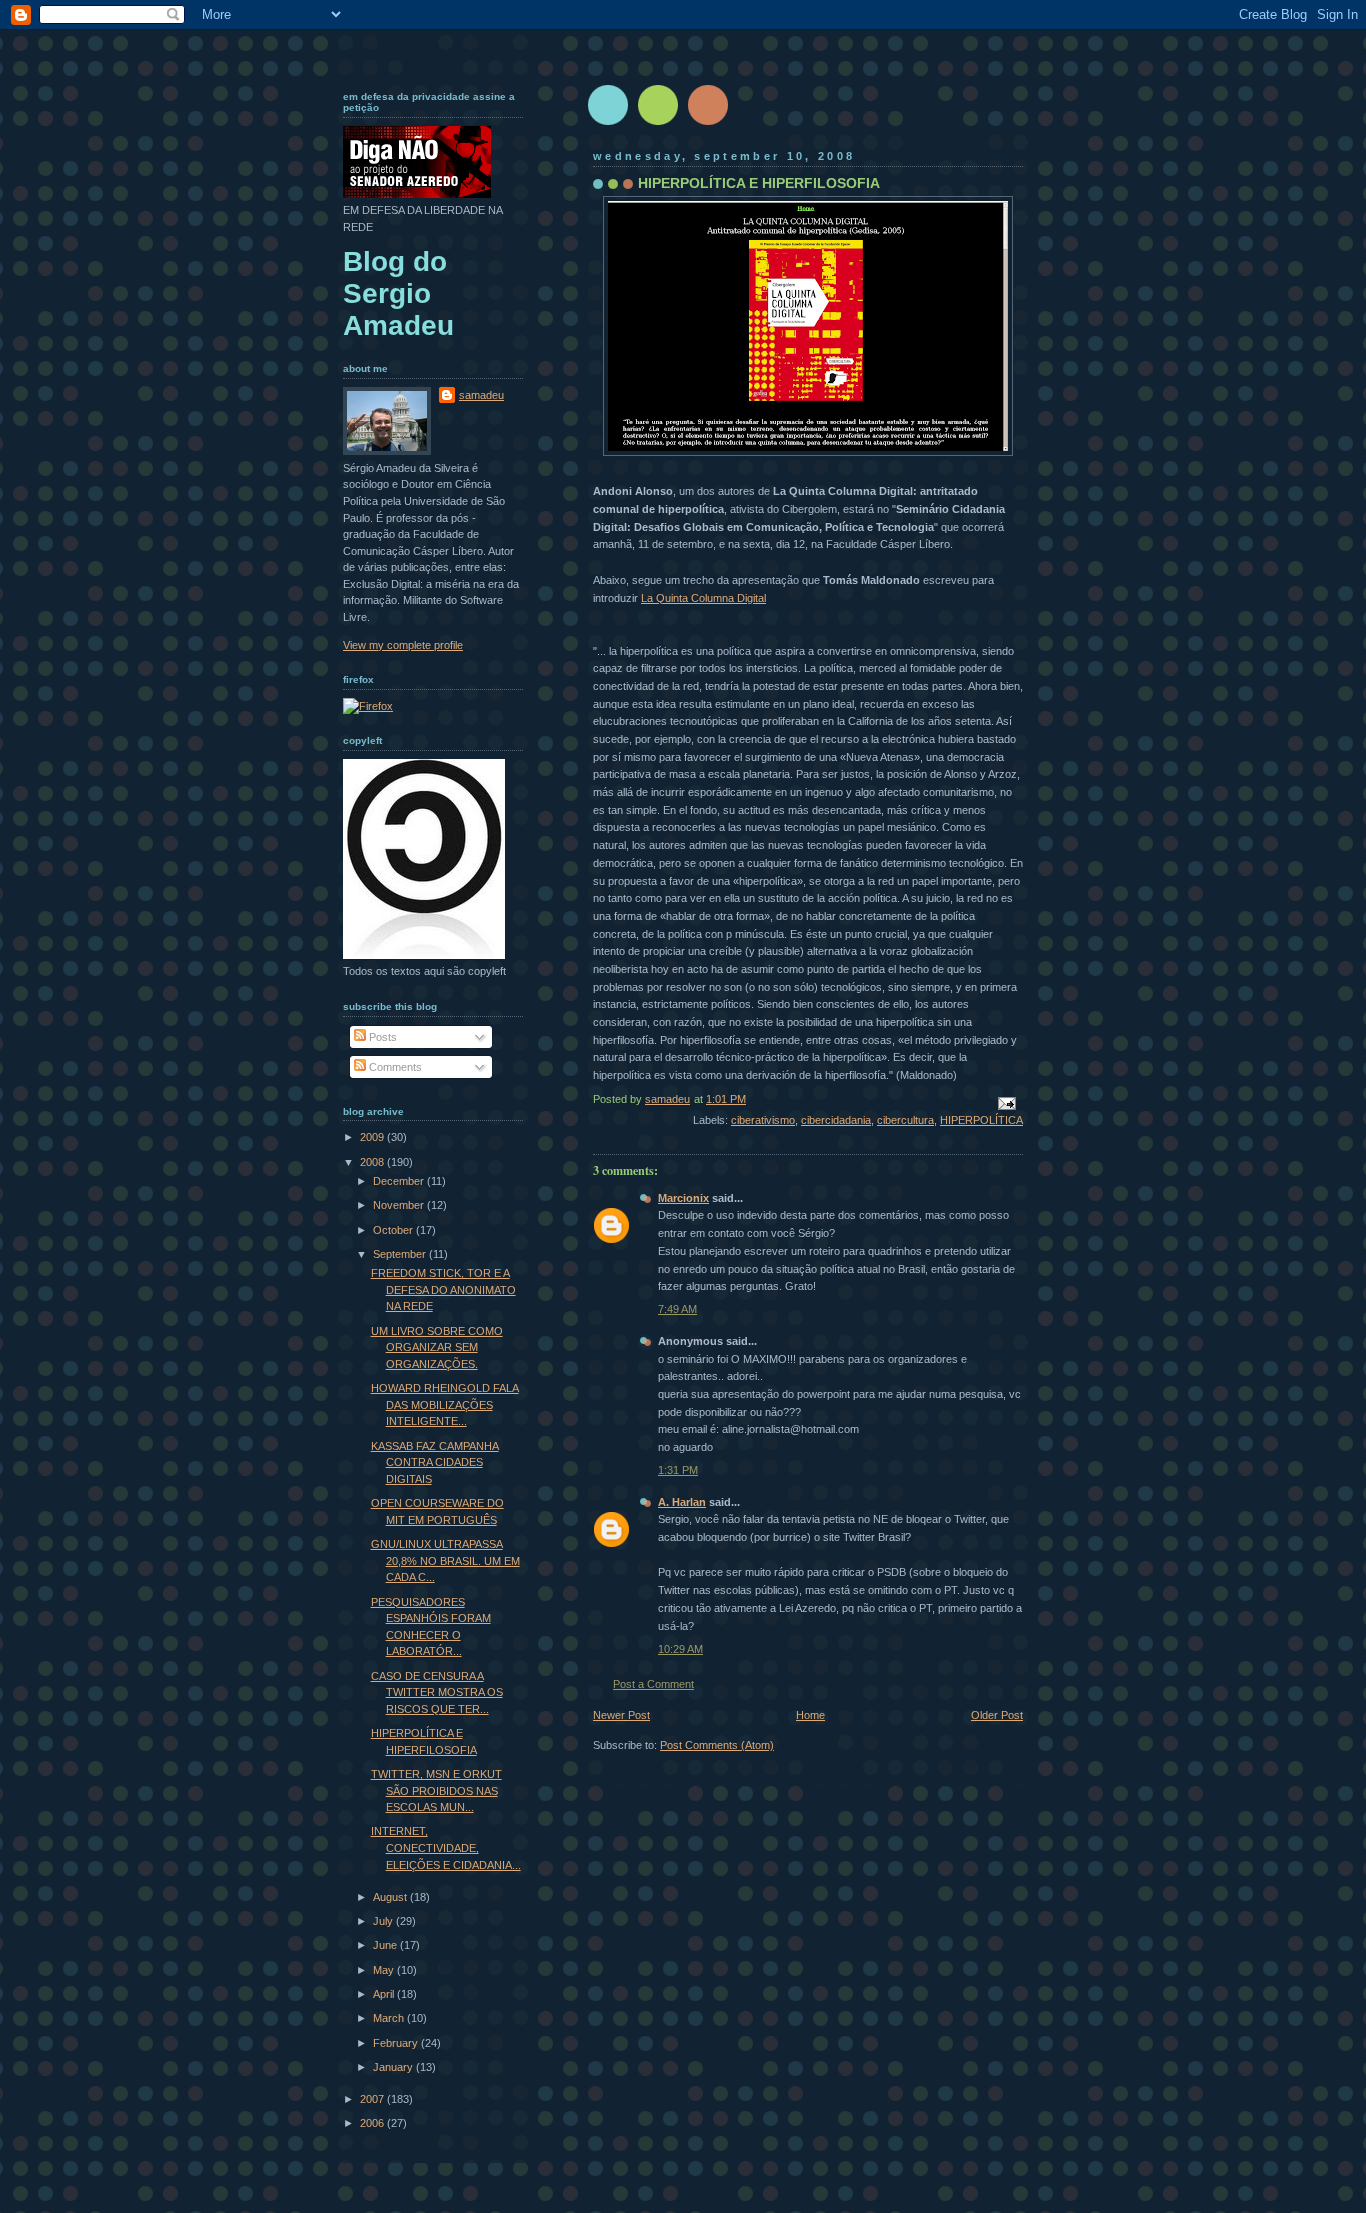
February (397, 2043)
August (391, 1897)
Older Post (997, 1715)
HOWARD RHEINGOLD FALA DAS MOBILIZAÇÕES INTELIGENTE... (445, 1404)
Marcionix (683, 1198)
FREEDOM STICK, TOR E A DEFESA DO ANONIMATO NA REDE (443, 1289)
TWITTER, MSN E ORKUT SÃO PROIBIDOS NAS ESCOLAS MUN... (436, 1790)
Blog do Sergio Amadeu (398, 293)
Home (810, 1715)
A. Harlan (682, 1502)
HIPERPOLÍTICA (981, 1120)
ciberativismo (763, 1120)
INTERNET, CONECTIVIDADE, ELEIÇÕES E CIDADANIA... (446, 1847)
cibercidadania (836, 1120)
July (384, 1921)
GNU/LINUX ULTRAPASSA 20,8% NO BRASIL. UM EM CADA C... (445, 1560)
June (386, 1945)
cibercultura (905, 1120)
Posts (381, 1037)
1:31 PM (678, 1470)
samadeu (481, 395)
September (401, 1254)
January (394, 2067)
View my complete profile (403, 645)
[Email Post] (1005, 1102)
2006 (373, 2123)
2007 (373, 2099)
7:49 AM (677, 1309)
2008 (373, 1162)
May (385, 1970)
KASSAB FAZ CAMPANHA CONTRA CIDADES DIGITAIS (435, 1462)
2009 (373, 1137)
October (394, 1230)
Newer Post (621, 1715)
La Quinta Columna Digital (703, 598)
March (390, 2018)
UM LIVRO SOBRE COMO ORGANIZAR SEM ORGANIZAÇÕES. (437, 1347)
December (400, 1181)
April (385, 1994)
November (400, 1205)
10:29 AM (680, 1649)
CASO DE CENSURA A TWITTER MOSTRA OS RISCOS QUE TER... (437, 1692)
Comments (394, 1067)
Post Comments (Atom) (717, 1745)
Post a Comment (653, 1684)
